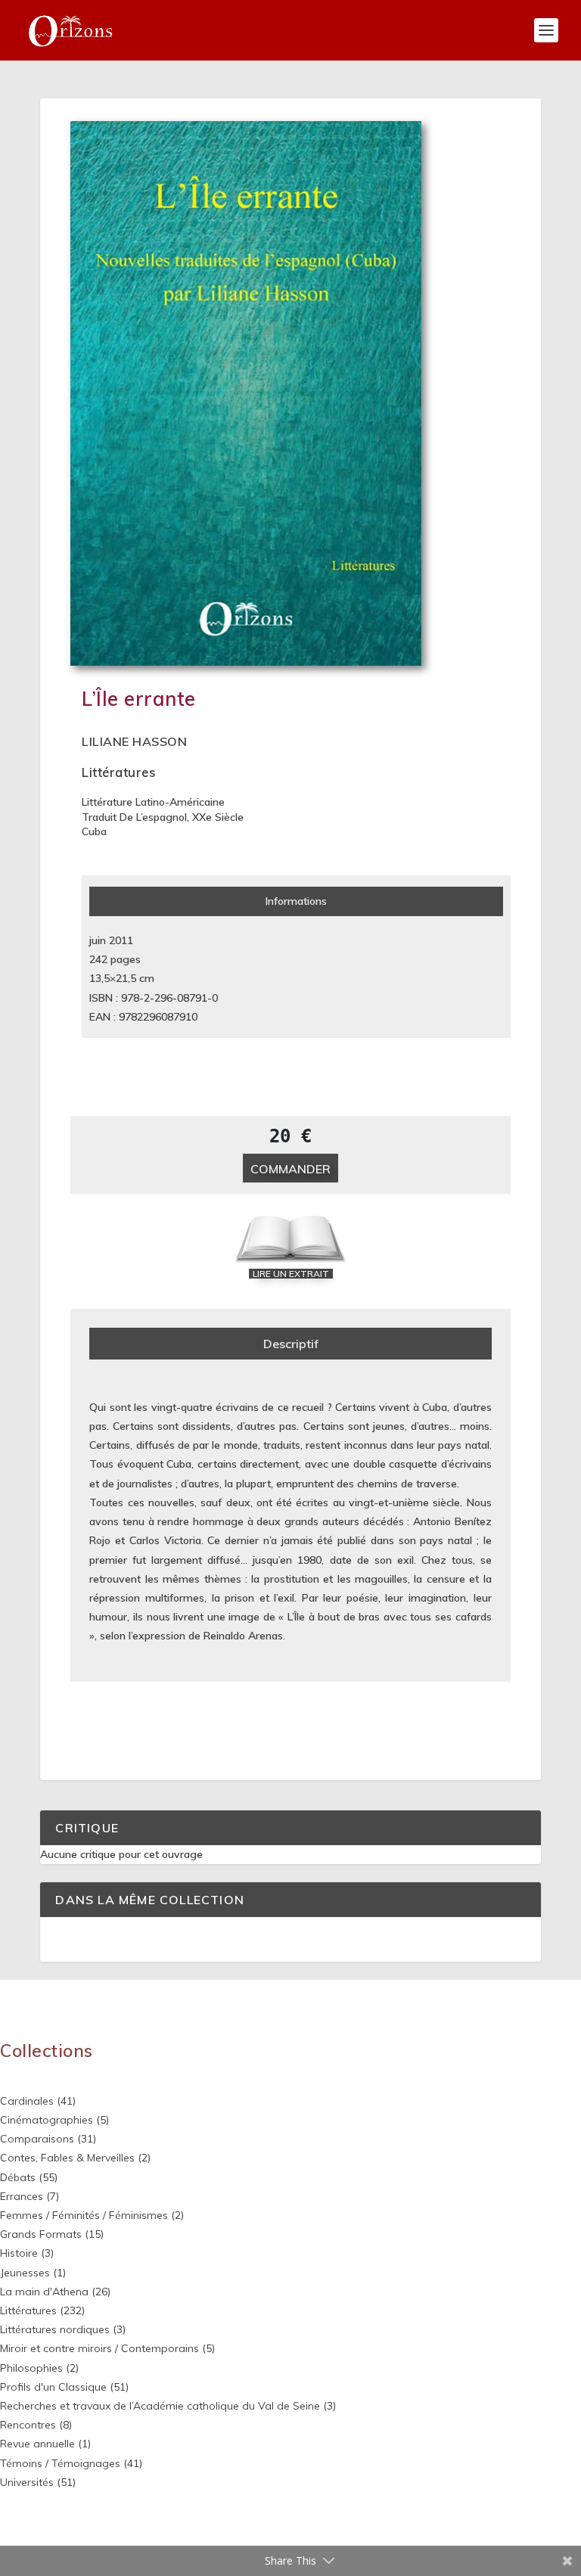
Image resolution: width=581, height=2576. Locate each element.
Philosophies (31, 2368)
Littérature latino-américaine (153, 802)
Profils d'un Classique (53, 2387)
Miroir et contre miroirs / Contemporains (99, 2348)
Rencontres (28, 2425)
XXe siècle (218, 817)
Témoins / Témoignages (60, 2463)
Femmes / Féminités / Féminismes (84, 2215)
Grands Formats (41, 2234)
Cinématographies (47, 2120)
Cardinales (27, 2101)
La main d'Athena (44, 2292)
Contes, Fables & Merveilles (67, 2158)
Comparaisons (37, 2139)
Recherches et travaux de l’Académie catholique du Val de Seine (160, 2406)
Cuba (94, 831)
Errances (22, 2196)
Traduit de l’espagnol (134, 817)
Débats (18, 2177)
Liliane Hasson (134, 741)
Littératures (118, 772)
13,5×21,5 (113, 978)
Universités (27, 2482)
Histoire (19, 2253)
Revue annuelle (37, 2444)
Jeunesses (25, 2273)
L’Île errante (139, 699)
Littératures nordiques (55, 2329)
